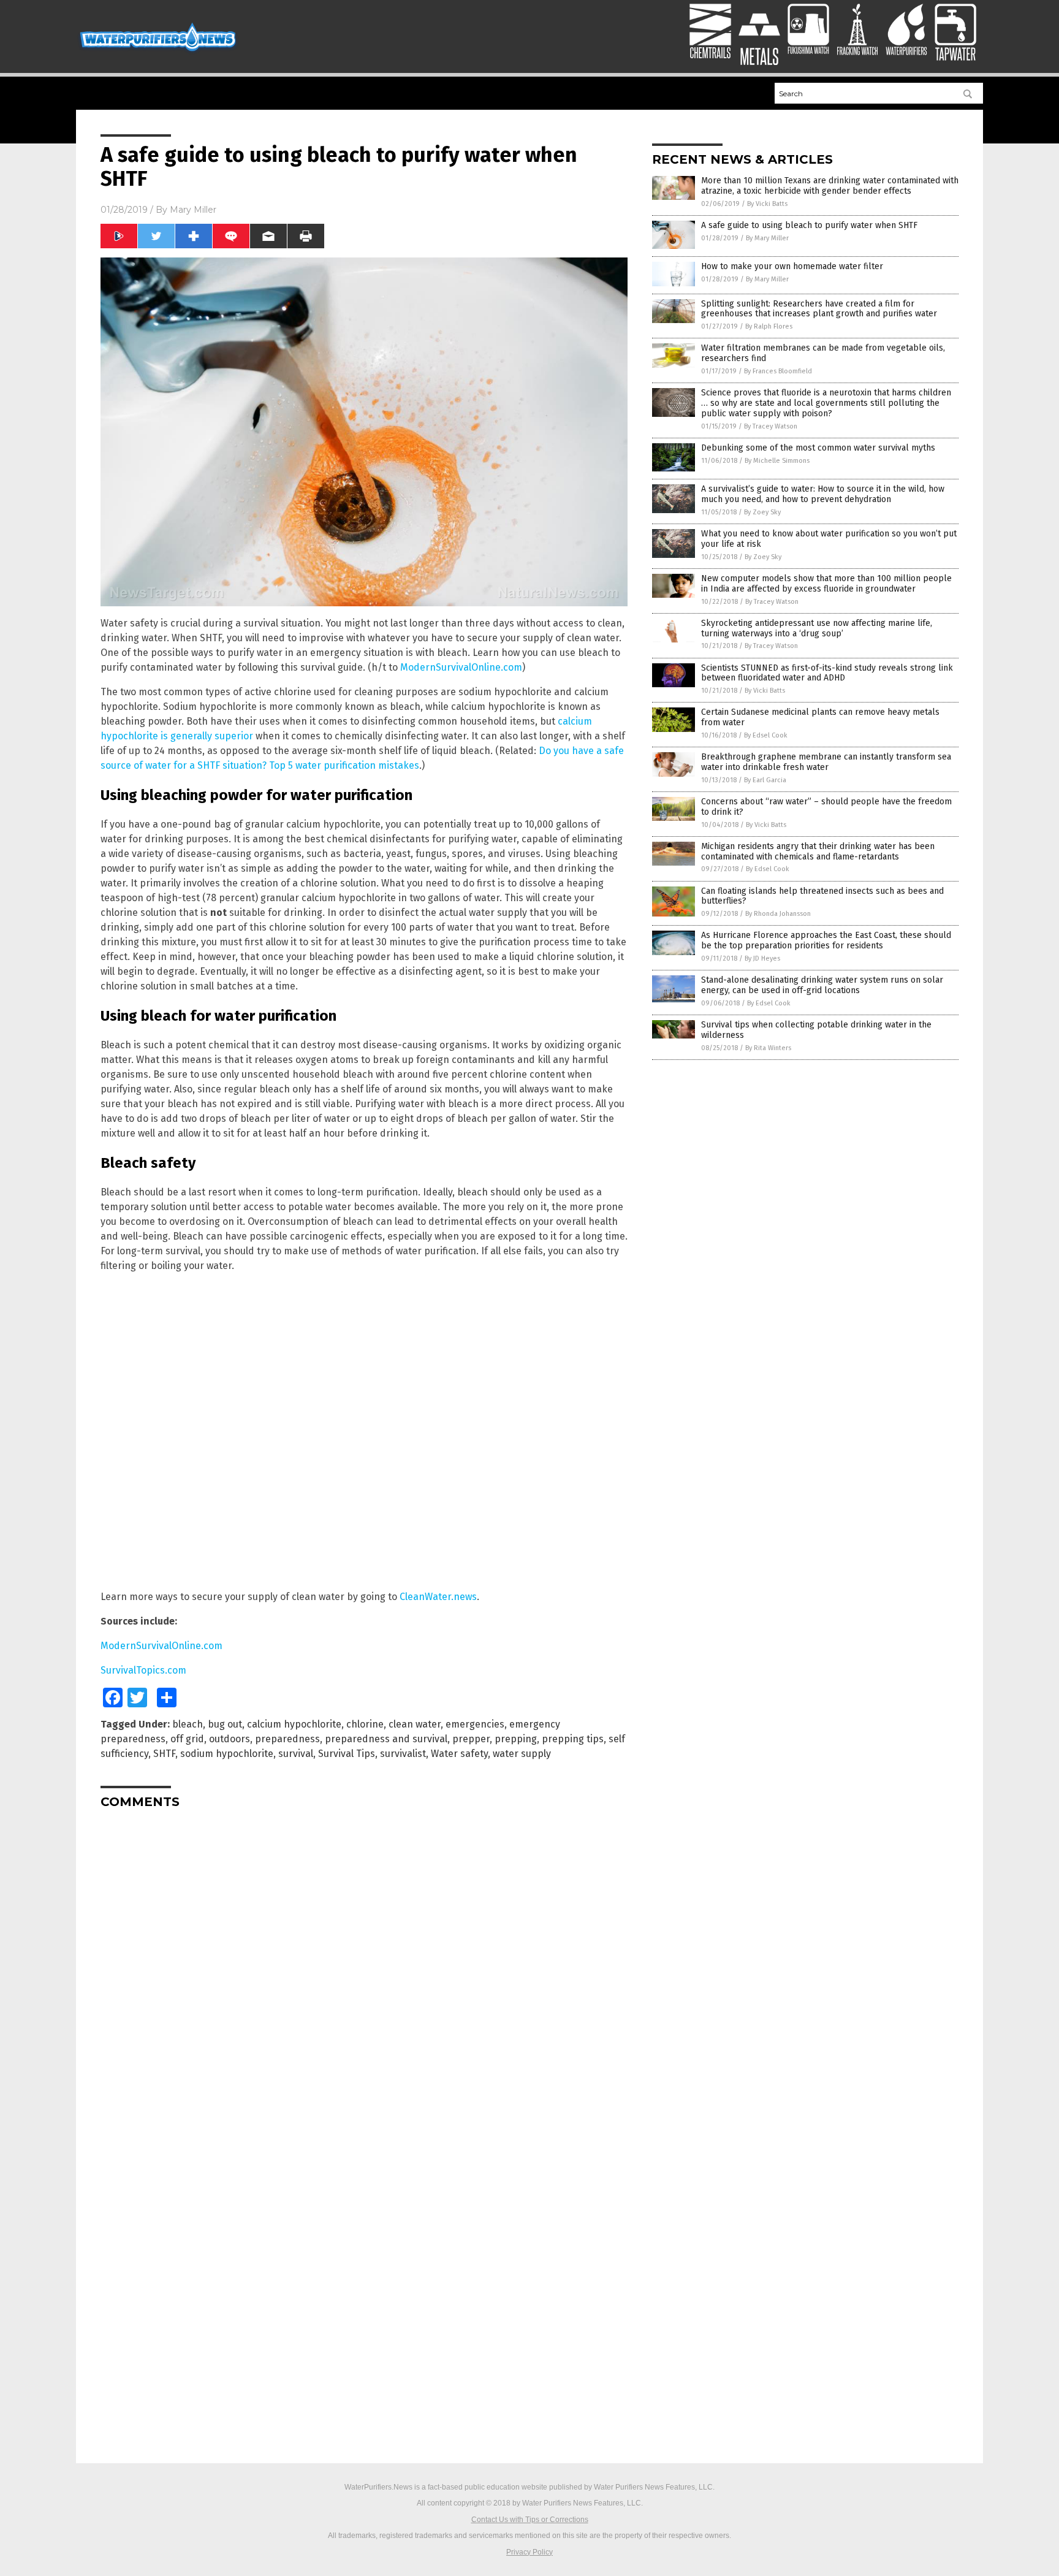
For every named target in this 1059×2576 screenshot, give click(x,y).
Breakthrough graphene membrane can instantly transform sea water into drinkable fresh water (826, 762)
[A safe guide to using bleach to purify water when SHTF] (158, 53)
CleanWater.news (438, 1597)
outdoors (230, 1739)
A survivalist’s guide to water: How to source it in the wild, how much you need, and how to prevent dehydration (823, 494)
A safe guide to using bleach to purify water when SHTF (809, 225)
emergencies (475, 1724)
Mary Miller (193, 210)
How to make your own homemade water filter (792, 266)
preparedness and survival (386, 1739)
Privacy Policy (529, 2552)
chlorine (365, 1724)
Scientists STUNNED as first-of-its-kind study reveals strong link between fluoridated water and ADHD (827, 673)
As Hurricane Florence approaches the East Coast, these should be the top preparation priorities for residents (826, 940)
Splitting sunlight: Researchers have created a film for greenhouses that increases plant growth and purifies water (819, 309)
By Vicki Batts (767, 204)
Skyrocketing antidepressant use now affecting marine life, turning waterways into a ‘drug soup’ (817, 628)
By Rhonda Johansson (778, 914)
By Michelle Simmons (777, 461)
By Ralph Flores (769, 326)
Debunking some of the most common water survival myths (818, 448)
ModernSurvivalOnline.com (461, 667)
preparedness (287, 1739)
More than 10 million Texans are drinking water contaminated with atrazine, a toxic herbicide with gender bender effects (830, 186)
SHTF (164, 1754)
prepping (516, 1739)
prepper (471, 1739)
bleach (188, 1724)
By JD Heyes (762, 958)
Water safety (459, 1754)
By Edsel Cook (766, 735)
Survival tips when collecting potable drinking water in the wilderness (816, 1030)
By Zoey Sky (762, 512)
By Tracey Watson (771, 426)
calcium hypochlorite (294, 1724)
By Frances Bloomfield (778, 371)
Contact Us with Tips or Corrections (530, 2520)
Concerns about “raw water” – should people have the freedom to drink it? (826, 807)
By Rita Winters (768, 1048)
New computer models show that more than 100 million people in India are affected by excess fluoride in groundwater (826, 584)
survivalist (403, 1754)
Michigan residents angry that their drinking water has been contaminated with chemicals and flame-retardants (818, 852)
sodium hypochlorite (227, 1754)
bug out (225, 1724)
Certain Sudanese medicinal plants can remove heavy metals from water (820, 717)
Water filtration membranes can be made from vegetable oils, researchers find (823, 353)
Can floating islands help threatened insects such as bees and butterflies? (822, 896)
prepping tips (573, 1739)
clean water (415, 1724)
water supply (522, 1754)
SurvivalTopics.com (143, 1670)
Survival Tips (347, 1754)
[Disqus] (364, 1972)
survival (296, 1754)
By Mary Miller (767, 238)
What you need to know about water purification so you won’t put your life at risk (829, 539)
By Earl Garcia (765, 780)
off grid (187, 1739)
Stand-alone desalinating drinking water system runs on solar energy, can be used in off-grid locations (822, 985)
